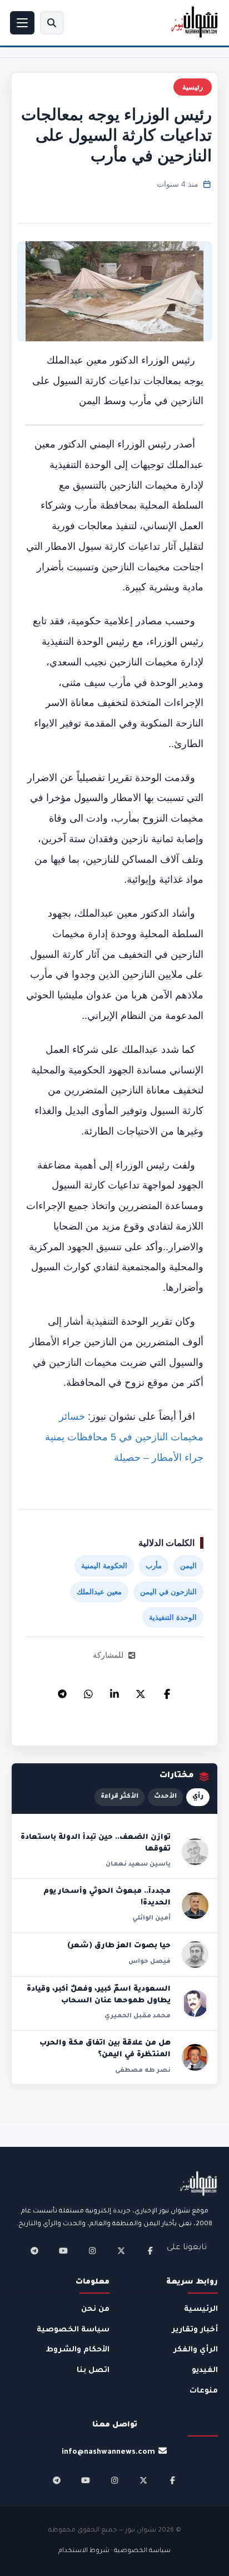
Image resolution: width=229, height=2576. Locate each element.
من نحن (95, 2309)
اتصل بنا (93, 2371)
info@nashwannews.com (108, 2452)
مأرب (154, 1566)
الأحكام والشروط (78, 2350)
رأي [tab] (198, 1797)
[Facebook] (167, 1691)
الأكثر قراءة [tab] (120, 1797)
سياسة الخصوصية (73, 2330)
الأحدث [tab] (165, 1797)
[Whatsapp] (88, 1691)
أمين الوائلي (151, 1918)
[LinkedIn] (114, 1691)
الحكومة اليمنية (104, 1566)
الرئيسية (201, 2309)
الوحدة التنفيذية (173, 1617)
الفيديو (205, 2371)
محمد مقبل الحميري (138, 2016)
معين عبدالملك (99, 1592)
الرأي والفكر (196, 2350)
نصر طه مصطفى (143, 2071)
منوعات (204, 2391)
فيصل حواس (150, 1962)
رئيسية (193, 87)
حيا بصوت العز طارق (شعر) (119, 1946)
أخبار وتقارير (195, 2330)
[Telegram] (62, 1691)
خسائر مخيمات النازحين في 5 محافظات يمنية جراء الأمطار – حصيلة (124, 1437)
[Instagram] (92, 2251)
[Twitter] (141, 1691)
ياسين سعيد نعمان (138, 1864)
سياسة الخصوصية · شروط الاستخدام (114, 2551)
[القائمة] (22, 23)
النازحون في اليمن (168, 1592)
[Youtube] (63, 2251)
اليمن (188, 1566)
